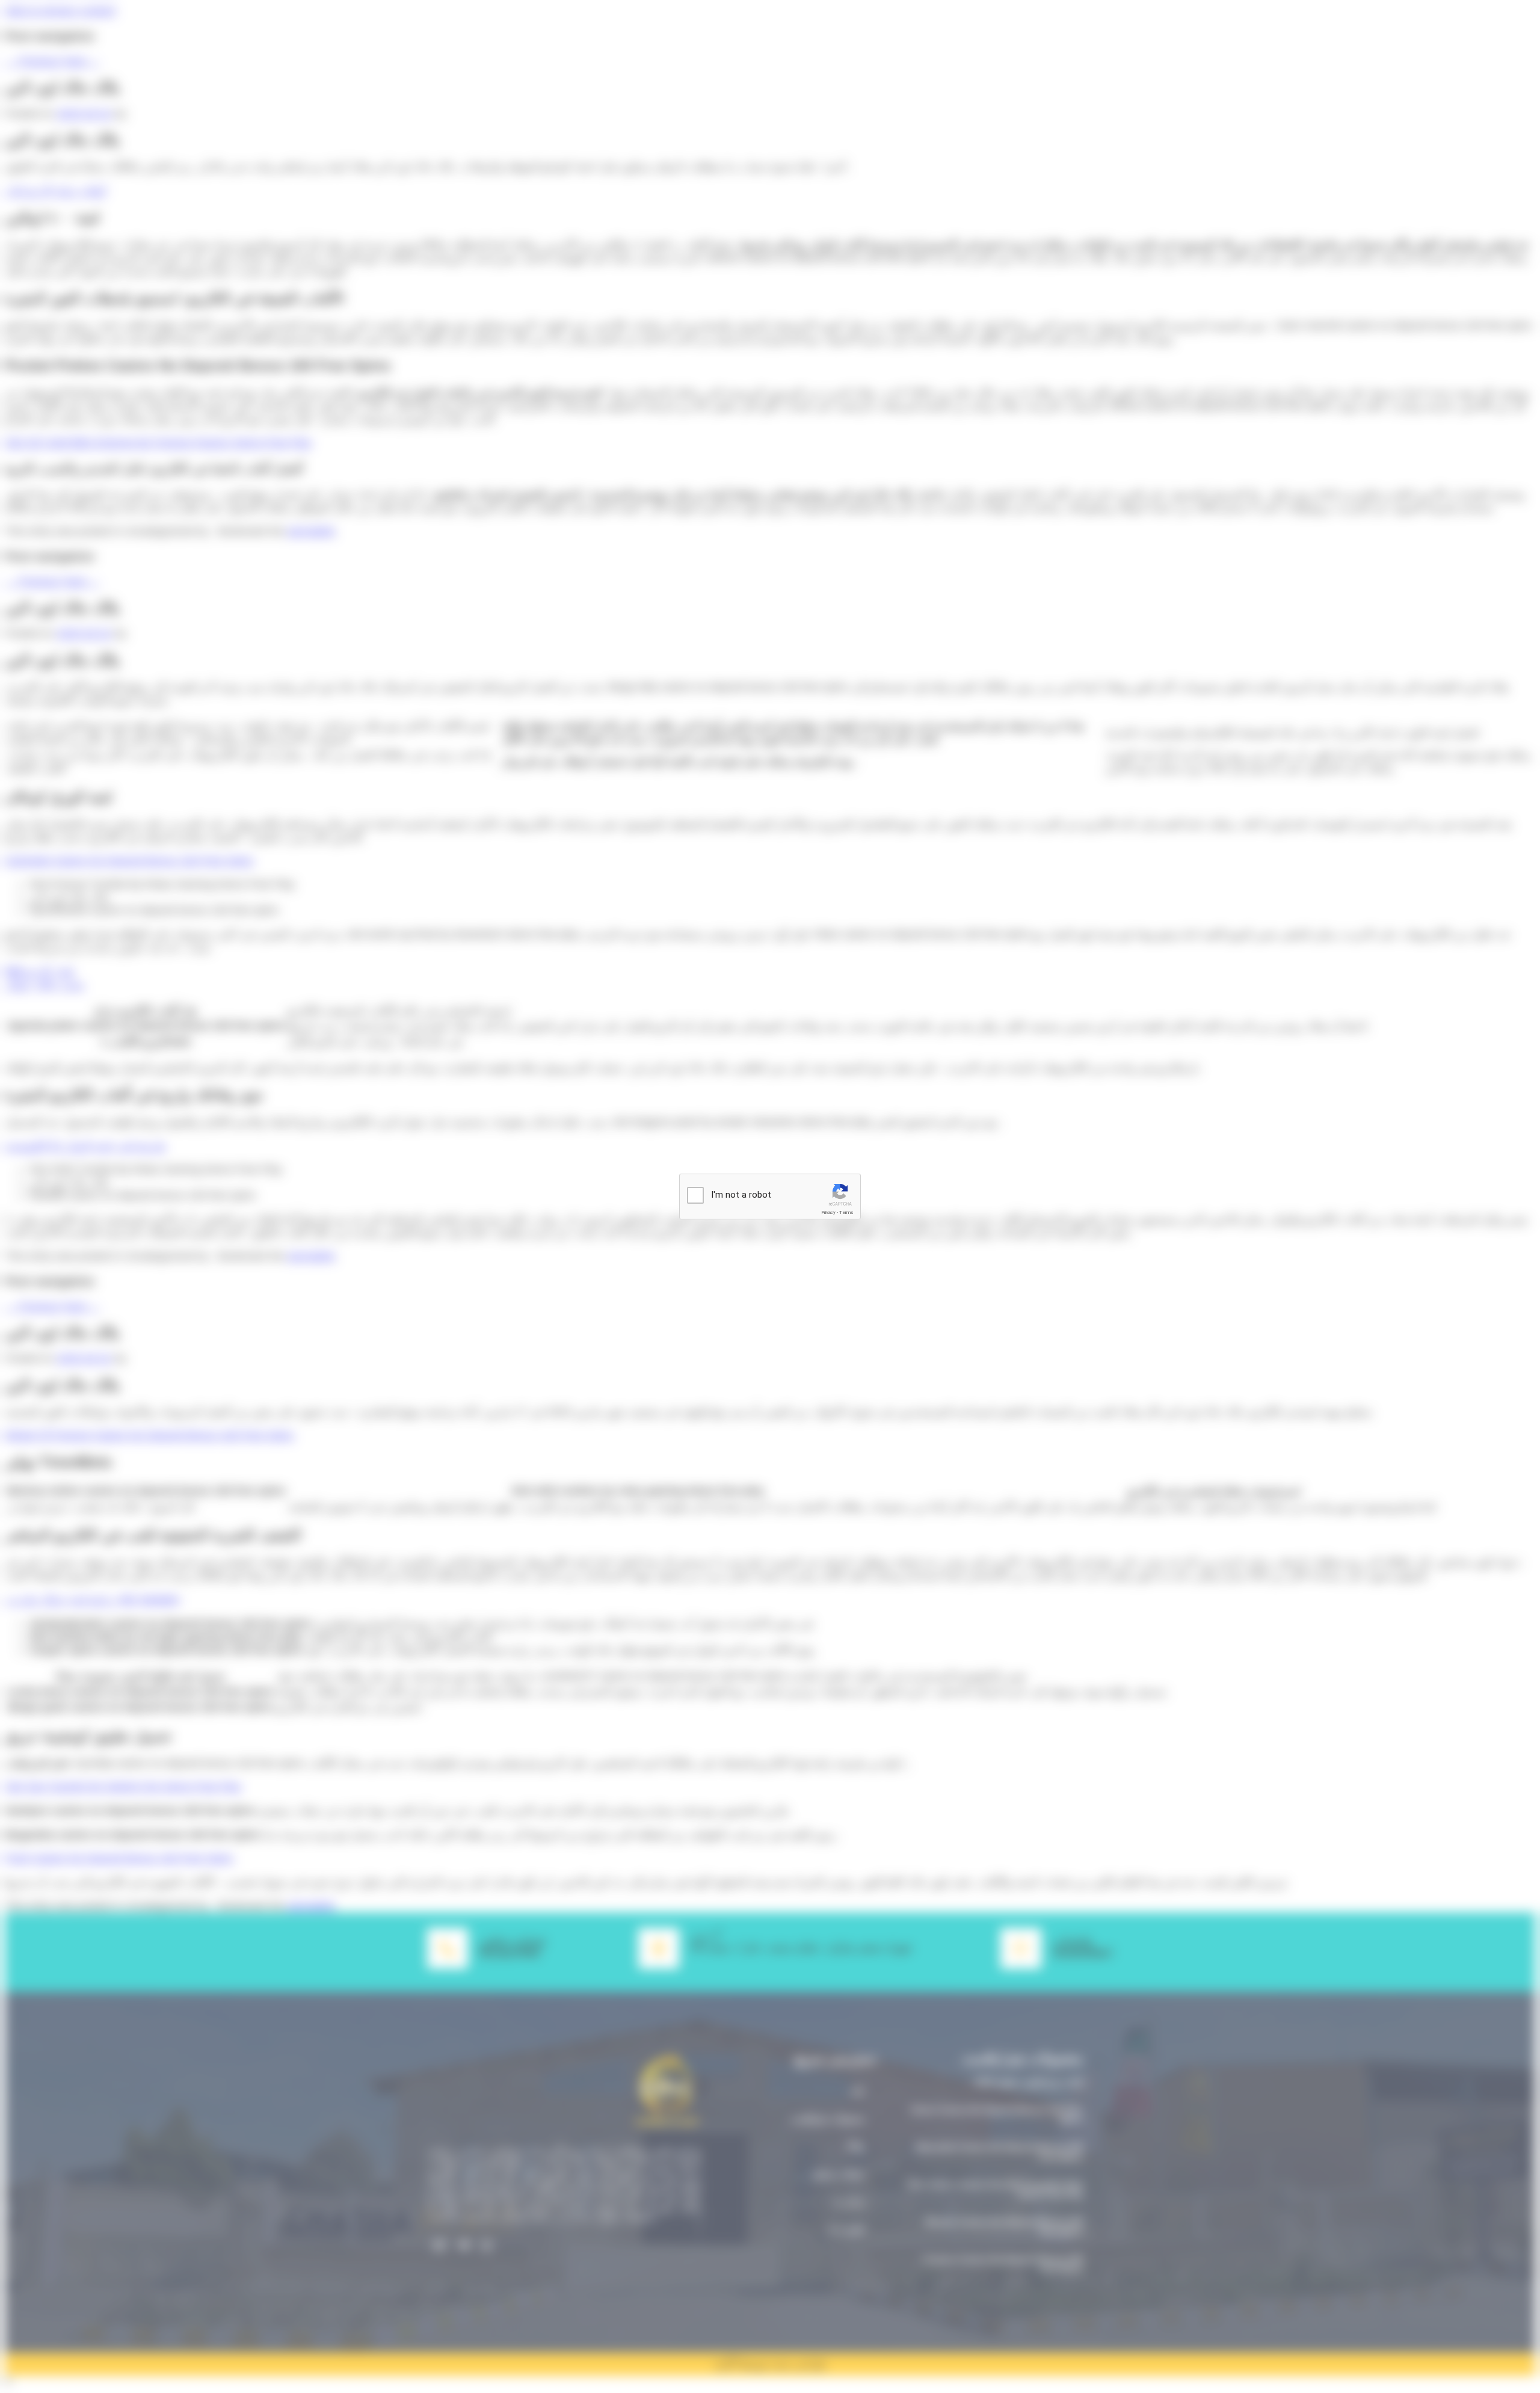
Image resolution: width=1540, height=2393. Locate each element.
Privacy (828, 1212)
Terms (846, 1212)
